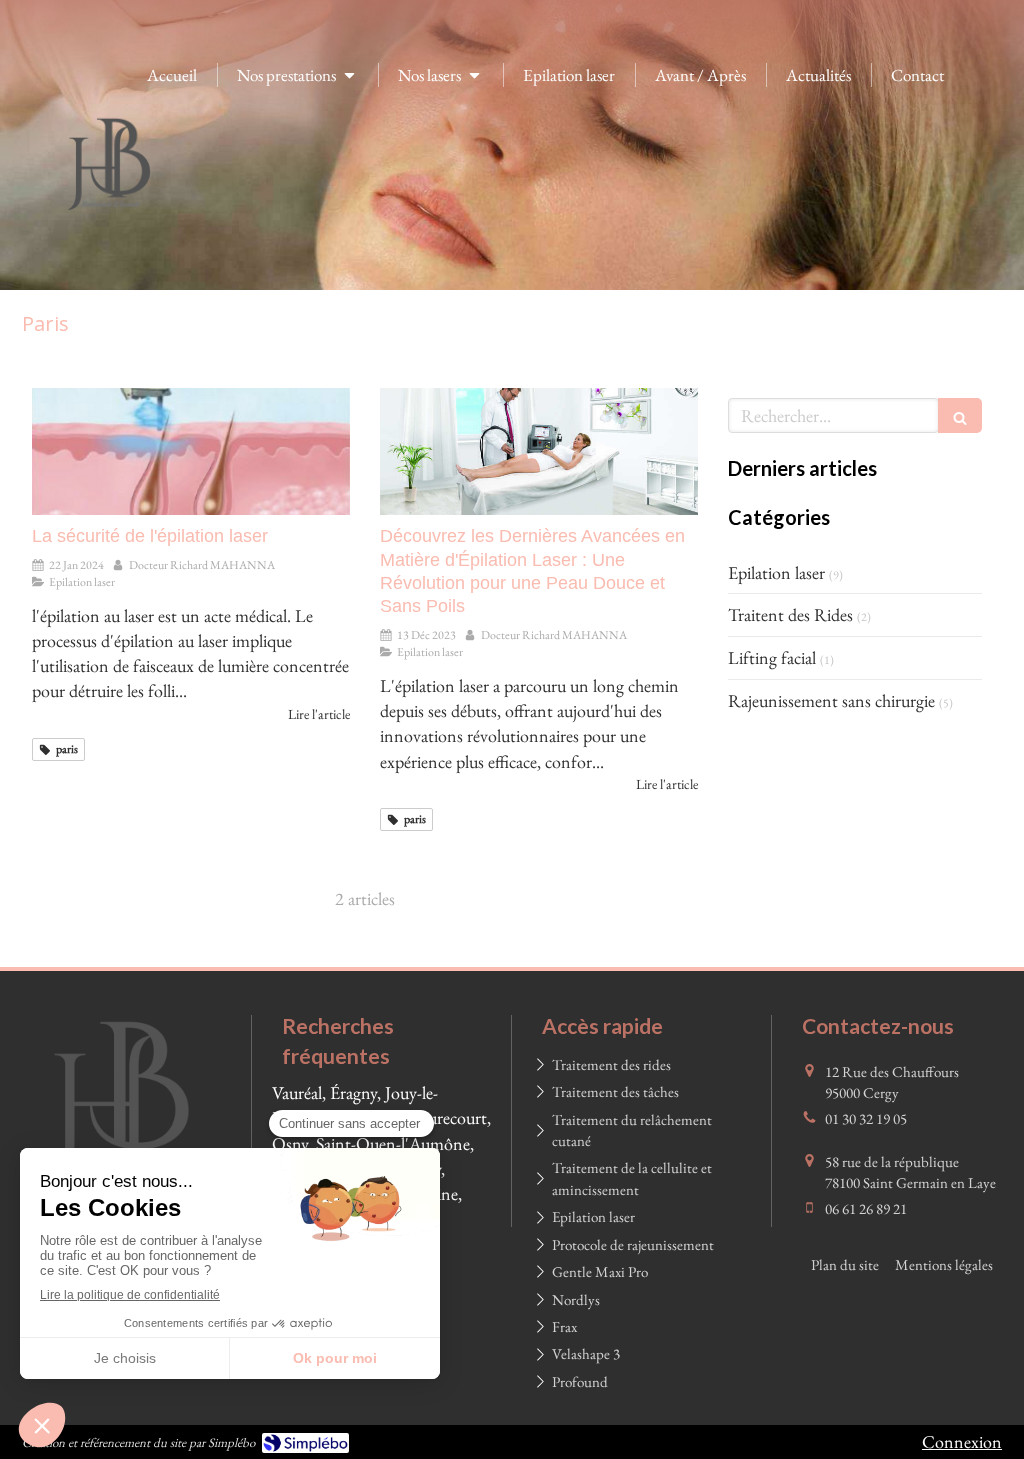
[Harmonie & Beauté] (110, 225)
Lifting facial (772, 657)
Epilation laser (776, 572)
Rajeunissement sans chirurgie (831, 700)
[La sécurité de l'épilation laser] (191, 451)
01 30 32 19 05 (866, 1118)
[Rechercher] (960, 415)
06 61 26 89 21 (866, 1208)
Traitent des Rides (790, 614)
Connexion (962, 1441)
